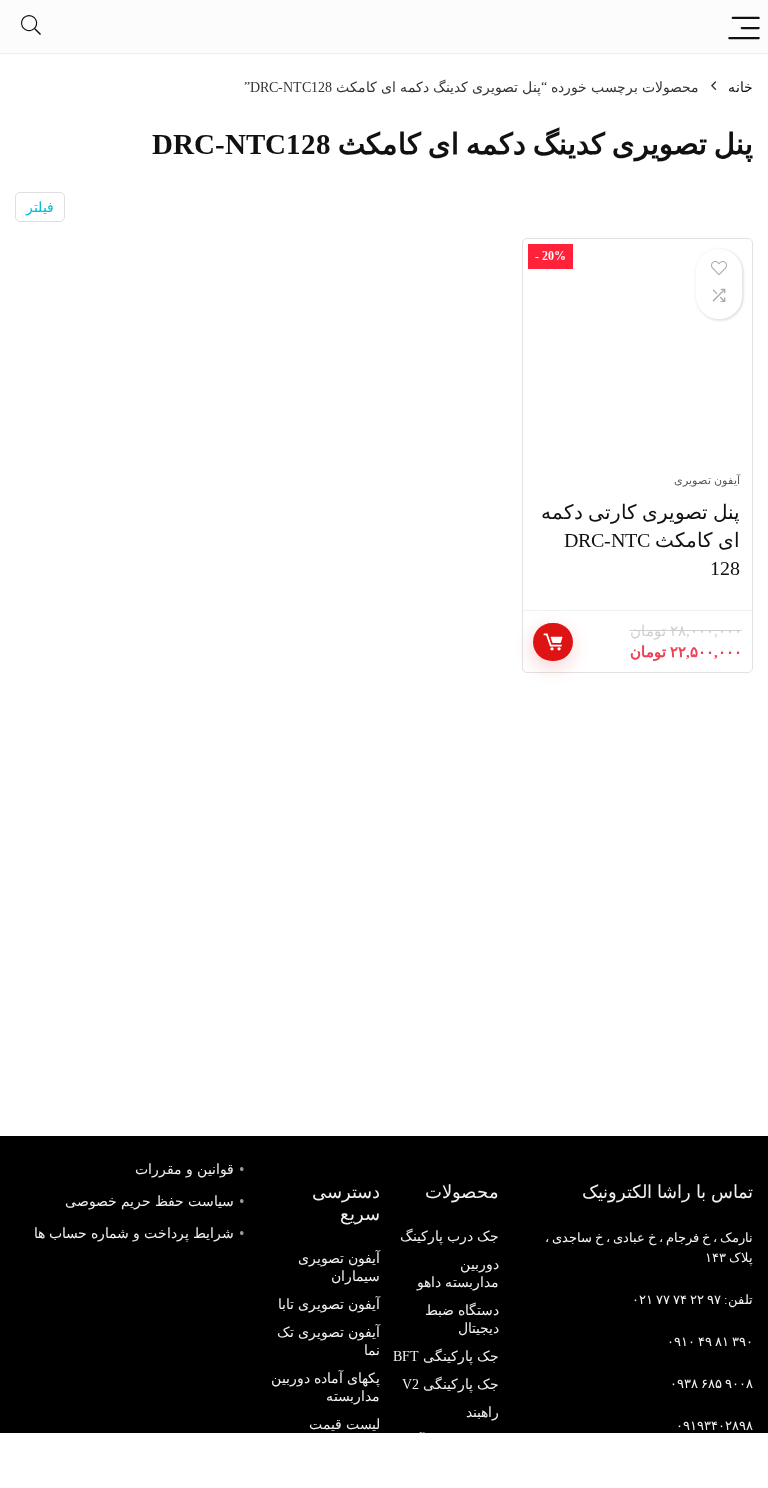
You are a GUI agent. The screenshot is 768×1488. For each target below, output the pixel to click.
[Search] (31, 26)
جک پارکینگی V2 (450, 1384)
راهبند (482, 1412)
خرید (553, 642)
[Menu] (744, 26)
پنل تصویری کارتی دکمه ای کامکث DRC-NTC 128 (640, 540)
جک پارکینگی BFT (446, 1356)
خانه (740, 87)
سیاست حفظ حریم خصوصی (149, 1201)
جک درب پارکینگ (449, 1236)
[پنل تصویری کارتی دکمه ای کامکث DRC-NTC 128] (637, 366)
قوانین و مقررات (184, 1169)
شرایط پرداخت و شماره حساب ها (134, 1233)
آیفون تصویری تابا (329, 1304)
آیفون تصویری (707, 480)
